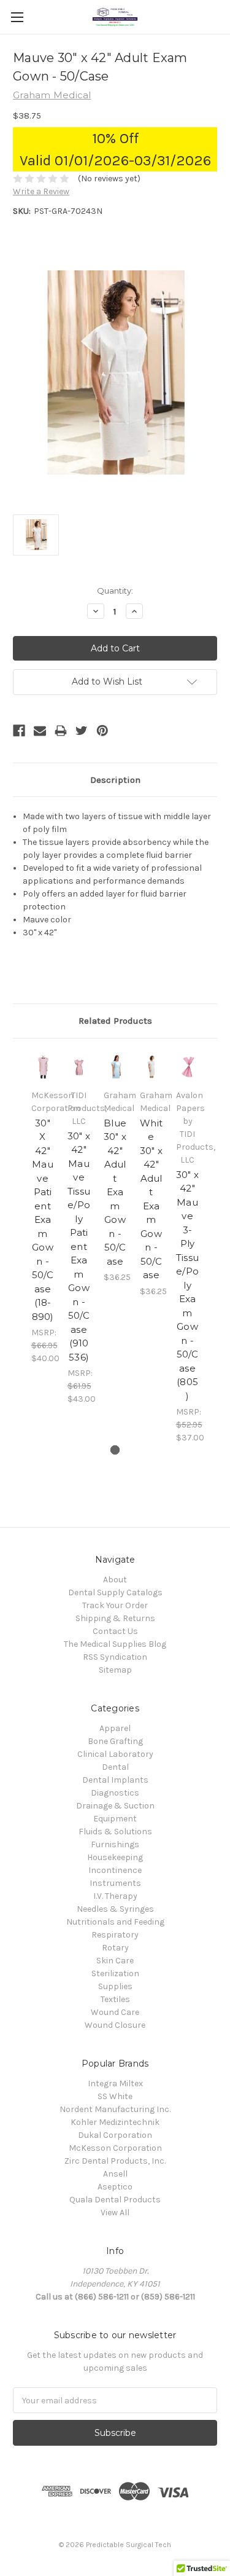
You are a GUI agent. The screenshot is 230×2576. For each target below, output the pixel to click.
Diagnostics (115, 1793)
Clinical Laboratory (115, 1754)
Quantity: (115, 591)
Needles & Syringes (115, 1909)
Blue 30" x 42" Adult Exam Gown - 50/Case (115, 1192)
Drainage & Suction (115, 1806)
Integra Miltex (115, 2083)
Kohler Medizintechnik (115, 2122)
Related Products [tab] (115, 1021)
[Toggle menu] (17, 17)
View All (115, 2213)
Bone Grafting (115, 1741)
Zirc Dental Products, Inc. (115, 2161)
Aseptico (115, 2187)
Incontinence (115, 1870)
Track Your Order (115, 1605)
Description (115, 780)
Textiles (115, 1999)
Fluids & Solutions (115, 1832)
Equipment (115, 1819)
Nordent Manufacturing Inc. (115, 2109)
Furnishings (115, 1844)
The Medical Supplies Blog (115, 1644)
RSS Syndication (115, 1657)
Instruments (115, 1883)
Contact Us (115, 1631)
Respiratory (115, 1935)
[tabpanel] (43, 1208)
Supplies (115, 1986)
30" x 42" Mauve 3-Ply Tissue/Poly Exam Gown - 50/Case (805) (187, 1285)
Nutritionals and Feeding (115, 1922)
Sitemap (115, 1670)
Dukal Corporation (115, 2135)
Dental (115, 1767)
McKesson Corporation (115, 2148)
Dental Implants (115, 1780)
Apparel (115, 1728)
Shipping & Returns (115, 1618)
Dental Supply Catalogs (115, 1592)
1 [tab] (115, 1450)
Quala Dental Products (115, 2200)
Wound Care (115, 2012)
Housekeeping (115, 1857)
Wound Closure (115, 2025)
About (115, 1580)
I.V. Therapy (115, 1896)
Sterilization (115, 1973)
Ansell (115, 2174)
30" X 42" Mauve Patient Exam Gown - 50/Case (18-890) (43, 1220)
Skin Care (115, 1961)
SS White (115, 2096)
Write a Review (41, 191)
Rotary (115, 1948)
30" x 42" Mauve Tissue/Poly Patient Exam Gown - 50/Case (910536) (79, 1247)
